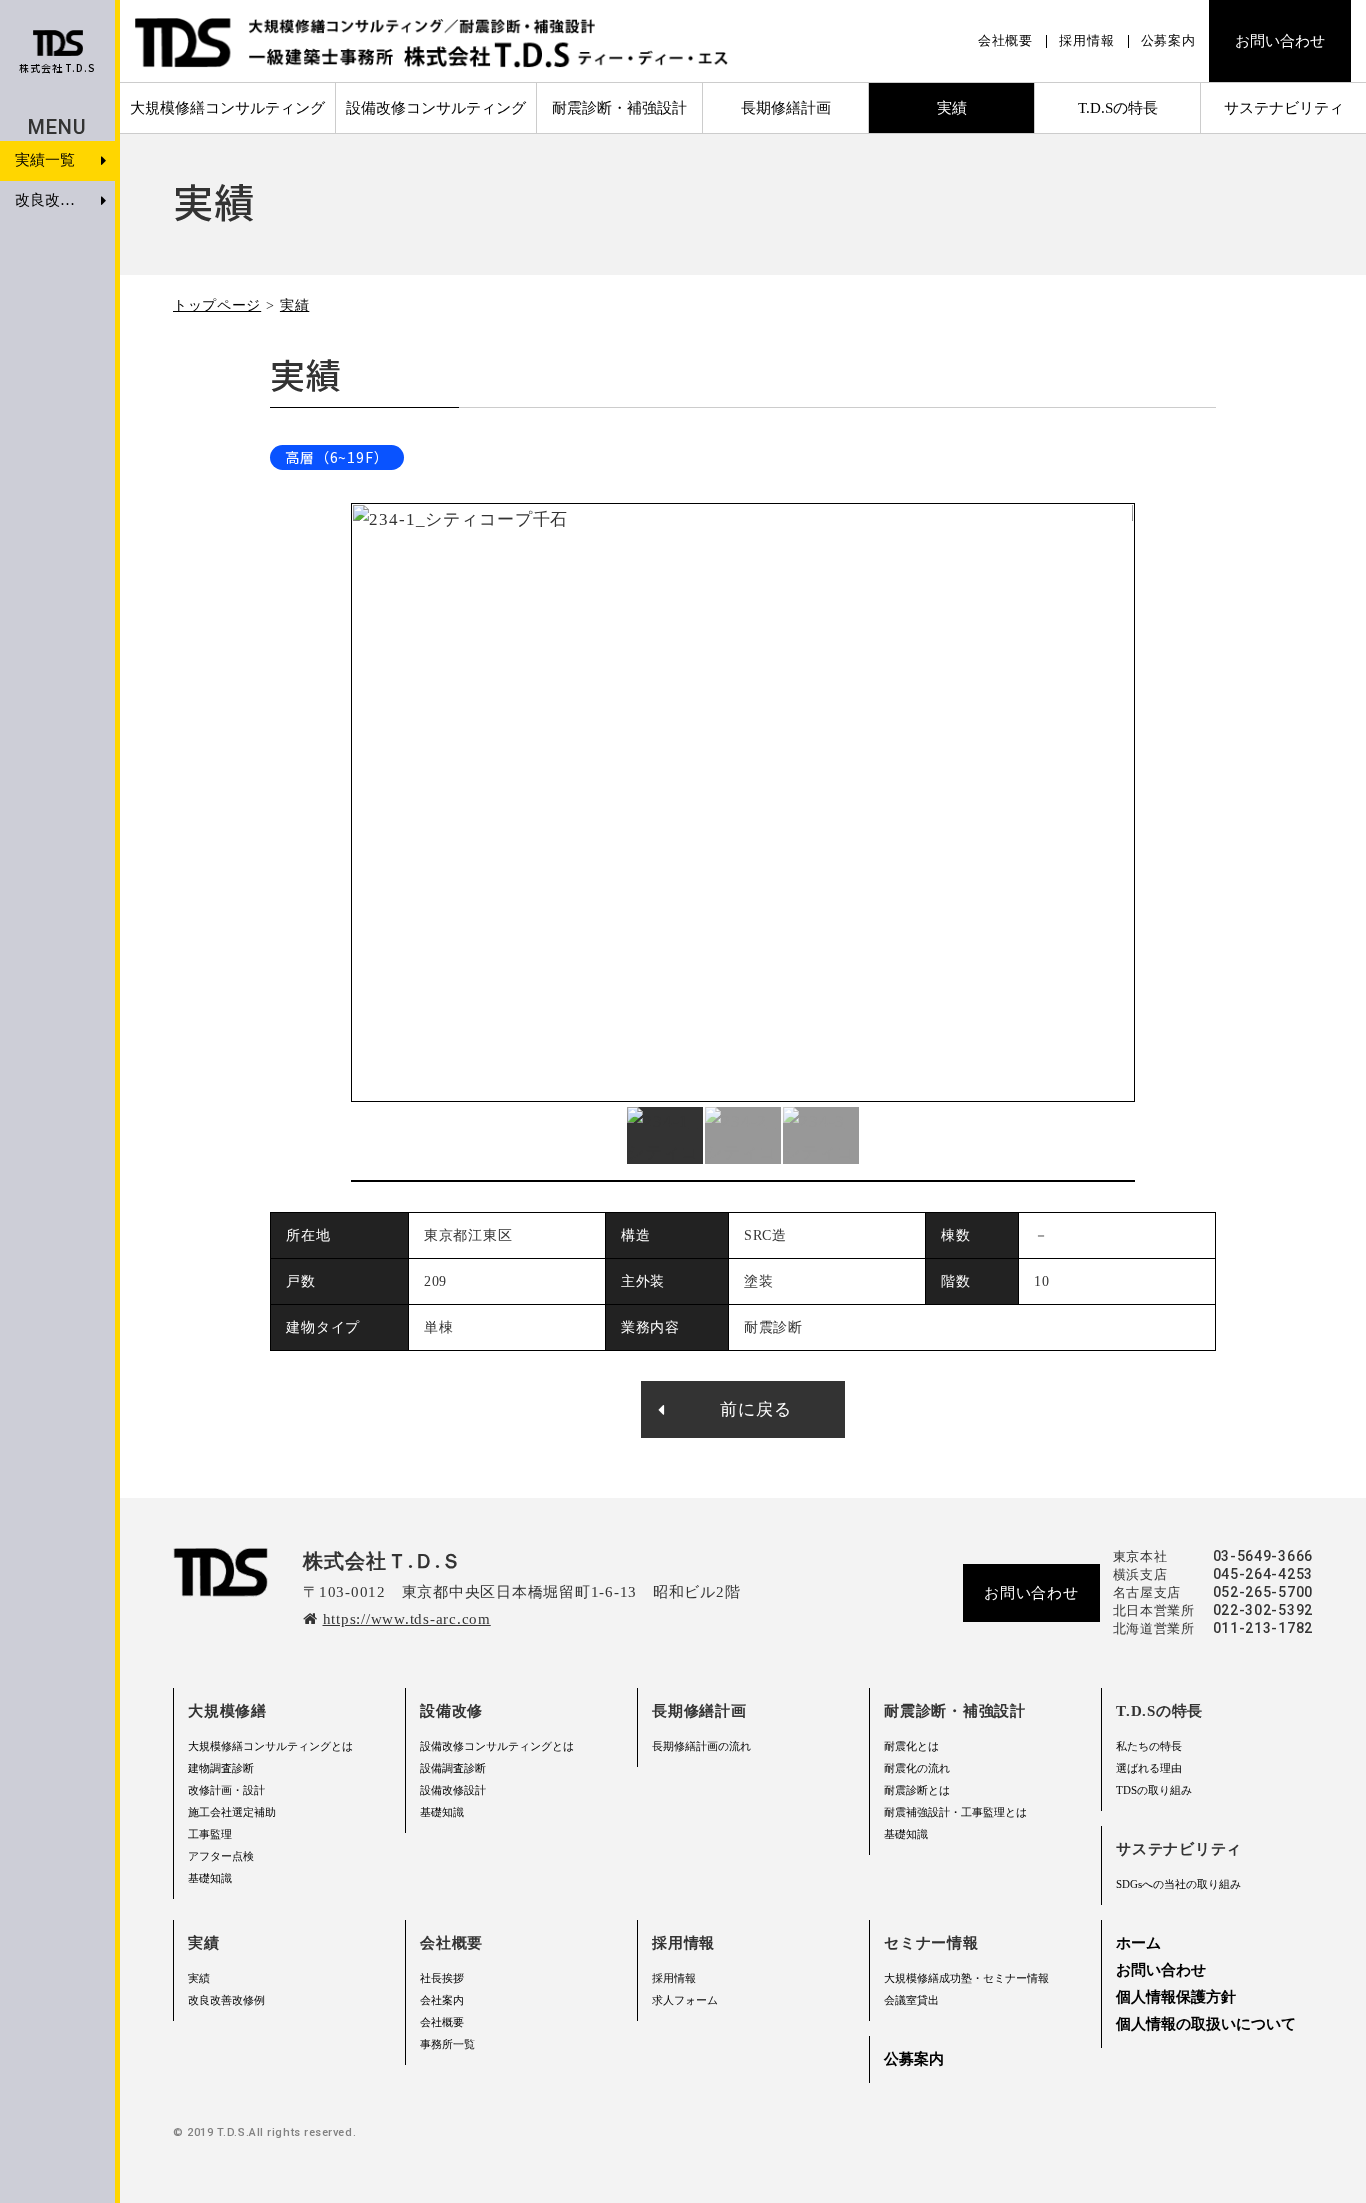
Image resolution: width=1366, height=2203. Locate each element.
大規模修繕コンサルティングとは (270, 1746)
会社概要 (1005, 40)
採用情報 (1086, 40)
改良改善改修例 (226, 2000)
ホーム (1138, 1943)
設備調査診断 (453, 1768)
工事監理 (210, 1834)
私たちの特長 (1149, 1746)
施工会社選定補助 (232, 1812)
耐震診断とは (917, 1790)
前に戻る (755, 1409)
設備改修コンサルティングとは (497, 1746)
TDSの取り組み (1154, 1790)
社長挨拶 (442, 1978)
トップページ (217, 305)
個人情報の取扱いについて (1206, 2024)
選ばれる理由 (1149, 1768)
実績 (294, 305)
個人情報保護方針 (1176, 1997)
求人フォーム (685, 2000)
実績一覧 (45, 160)
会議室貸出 (911, 2000)
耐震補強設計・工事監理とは (955, 1812)
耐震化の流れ (917, 1768)
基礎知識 (210, 1878)
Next (1124, 803)
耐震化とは (911, 1746)
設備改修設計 (453, 1790)
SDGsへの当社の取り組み (1178, 1884)
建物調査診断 (221, 1768)
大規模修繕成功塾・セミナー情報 (966, 1978)
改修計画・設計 (226, 1790)
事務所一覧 (447, 2044)
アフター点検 (221, 1856)
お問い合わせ (1280, 41)
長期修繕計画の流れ (701, 1746)
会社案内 (442, 2000)
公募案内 (1168, 40)
